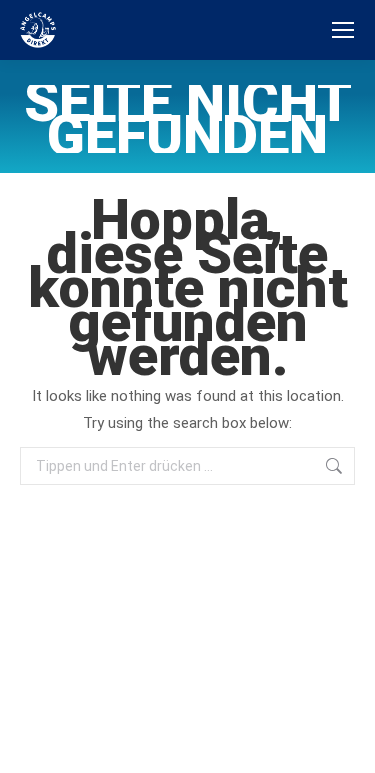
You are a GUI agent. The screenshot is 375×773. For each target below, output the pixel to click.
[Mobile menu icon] (343, 30)
